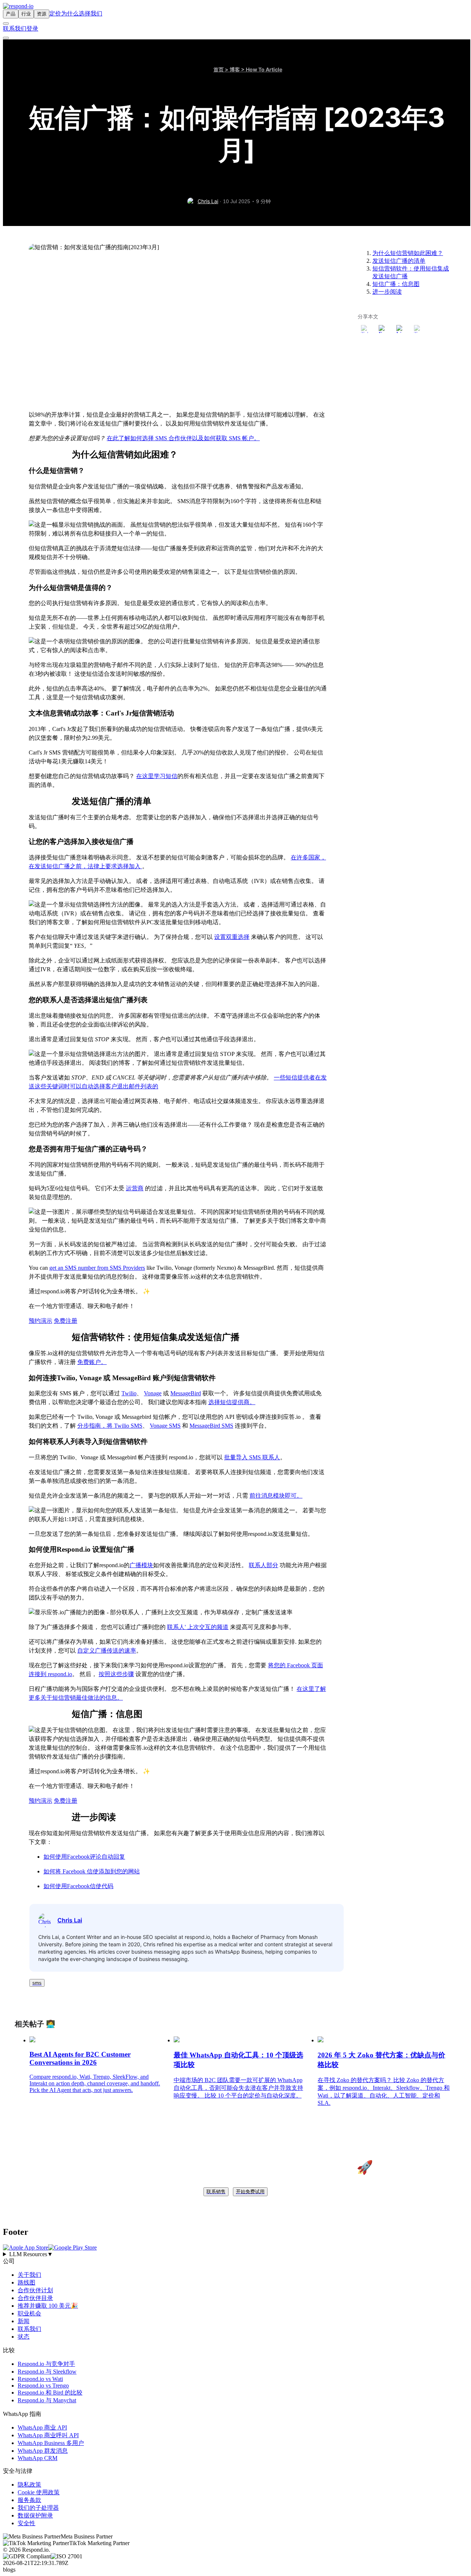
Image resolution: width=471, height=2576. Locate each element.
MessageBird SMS (211, 1426)
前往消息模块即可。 (276, 1496)
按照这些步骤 (116, 1674)
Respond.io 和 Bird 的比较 (50, 2393)
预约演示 (40, 1321)
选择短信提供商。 (232, 1402)
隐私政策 (29, 2485)
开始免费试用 (250, 2192)
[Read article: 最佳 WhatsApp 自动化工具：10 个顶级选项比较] (177, 2040)
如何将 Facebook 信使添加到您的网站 (92, 1871)
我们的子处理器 (38, 2508)
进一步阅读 (387, 292)
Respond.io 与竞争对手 (46, 2364)
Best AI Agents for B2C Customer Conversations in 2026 (80, 2058)
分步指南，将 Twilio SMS (110, 1426)
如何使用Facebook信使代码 (78, 1886)
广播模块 (141, 1565)
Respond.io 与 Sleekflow (47, 2372)
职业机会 (29, 2313)
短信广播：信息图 (396, 284)
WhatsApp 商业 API (42, 2427)
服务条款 (29, 2500)
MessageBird (186, 1393)
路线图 (26, 2282)
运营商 (135, 1188)
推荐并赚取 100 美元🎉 (48, 2306)
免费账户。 (92, 1362)
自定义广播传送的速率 (107, 1651)
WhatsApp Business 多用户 (51, 2443)
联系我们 (15, 29)
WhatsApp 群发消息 (43, 2451)
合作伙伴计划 (35, 2290)
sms (37, 1983)
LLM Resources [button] (31, 2254)
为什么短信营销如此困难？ (408, 253)
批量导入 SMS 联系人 (252, 1457)
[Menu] (6, 38)
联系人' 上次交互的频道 (198, 1627)
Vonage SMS (165, 1426)
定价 (55, 13)
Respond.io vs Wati (40, 2379)
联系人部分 (263, 1565)
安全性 (26, 2523)
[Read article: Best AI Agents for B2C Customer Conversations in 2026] (32, 2040)
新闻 (24, 2321)
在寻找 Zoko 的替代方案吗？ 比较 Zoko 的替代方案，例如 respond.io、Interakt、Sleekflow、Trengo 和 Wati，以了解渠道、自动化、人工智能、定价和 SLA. (384, 2091)
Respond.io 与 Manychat (47, 2400)
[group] (235, 2254)
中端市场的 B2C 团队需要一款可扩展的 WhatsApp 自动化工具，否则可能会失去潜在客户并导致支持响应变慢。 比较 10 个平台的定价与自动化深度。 (238, 2088)
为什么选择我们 (82, 13)
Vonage (153, 1393)
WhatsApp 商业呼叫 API (48, 2435)
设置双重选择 (232, 937)
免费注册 (65, 1321)
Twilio (129, 1393)
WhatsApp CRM (38, 2458)
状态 (24, 2337)
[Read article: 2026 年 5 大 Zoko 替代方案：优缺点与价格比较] (321, 2040)
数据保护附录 (35, 2515)
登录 (32, 29)
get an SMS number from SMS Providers (97, 1268)
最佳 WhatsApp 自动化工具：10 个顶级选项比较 (238, 2060)
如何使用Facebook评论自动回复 (84, 1857)
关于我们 (29, 2275)
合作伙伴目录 (35, 2298)
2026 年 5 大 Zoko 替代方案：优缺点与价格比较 (381, 2060)
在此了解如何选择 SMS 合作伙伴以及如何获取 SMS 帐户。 (183, 438)
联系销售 (216, 2192)
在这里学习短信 (157, 776)
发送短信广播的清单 (399, 261)
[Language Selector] (6, 24)
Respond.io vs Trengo (43, 2386)
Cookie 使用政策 (39, 2492)
